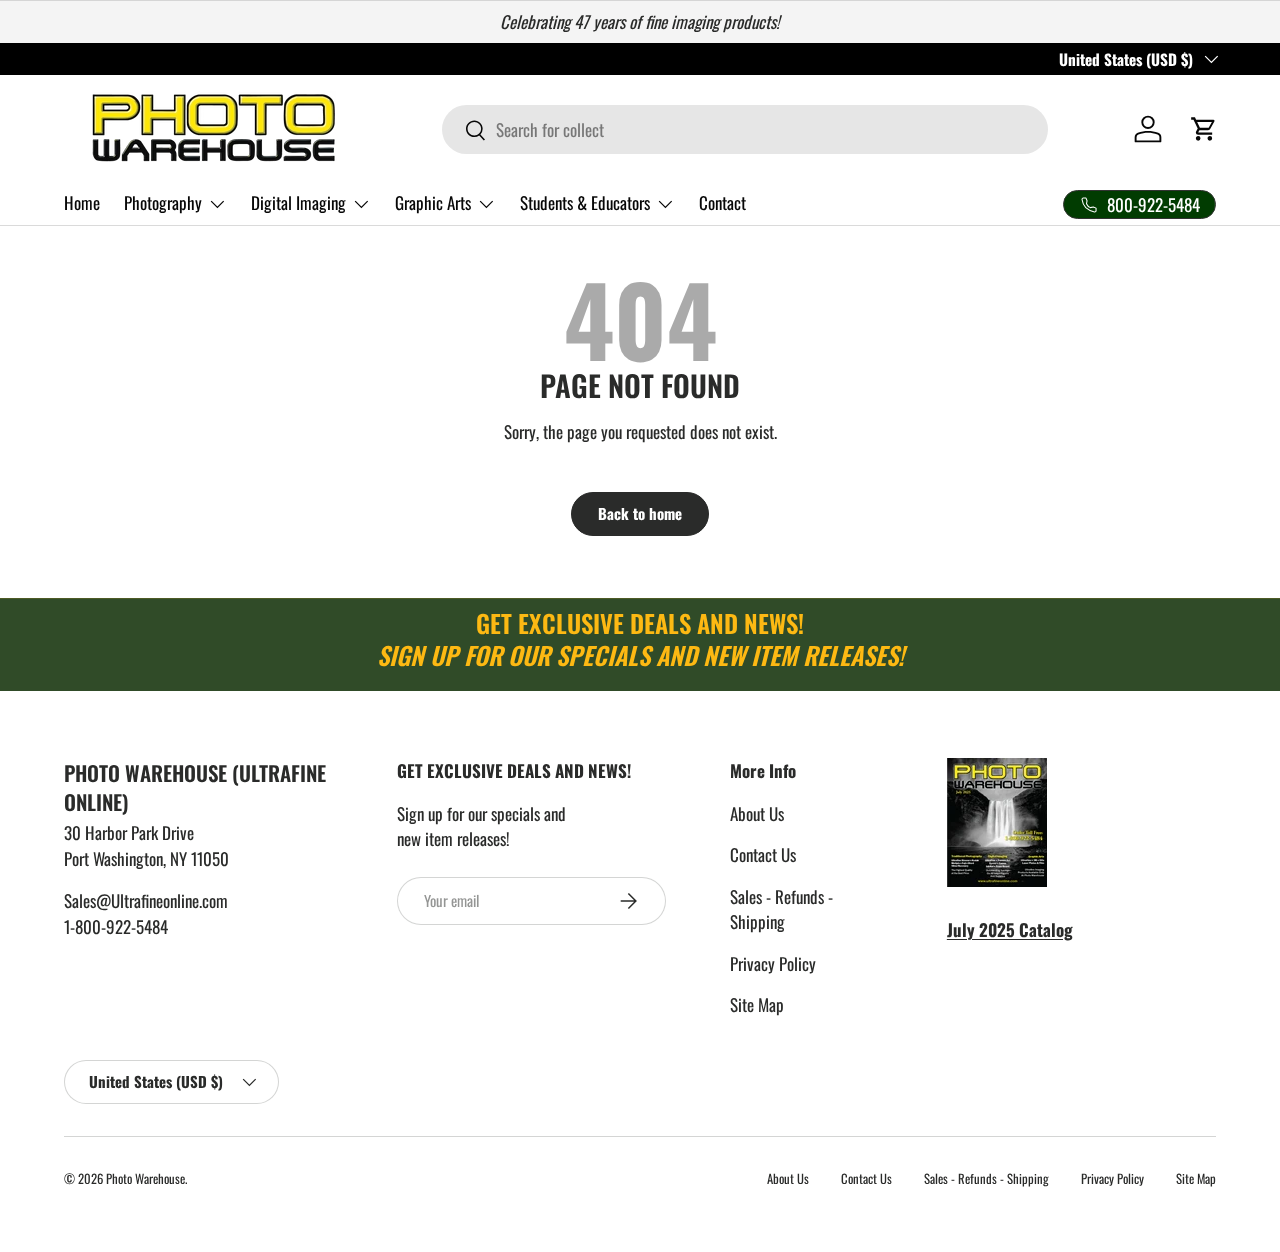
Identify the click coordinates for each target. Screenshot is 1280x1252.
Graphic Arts (433, 202)
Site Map (757, 1004)
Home (82, 202)
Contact (722, 202)
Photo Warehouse (145, 1178)
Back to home (640, 513)
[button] (1204, 129)
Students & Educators (585, 202)
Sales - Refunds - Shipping (781, 909)
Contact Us (763, 854)
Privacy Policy (773, 963)
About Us (757, 813)
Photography (163, 202)
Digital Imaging (298, 202)
